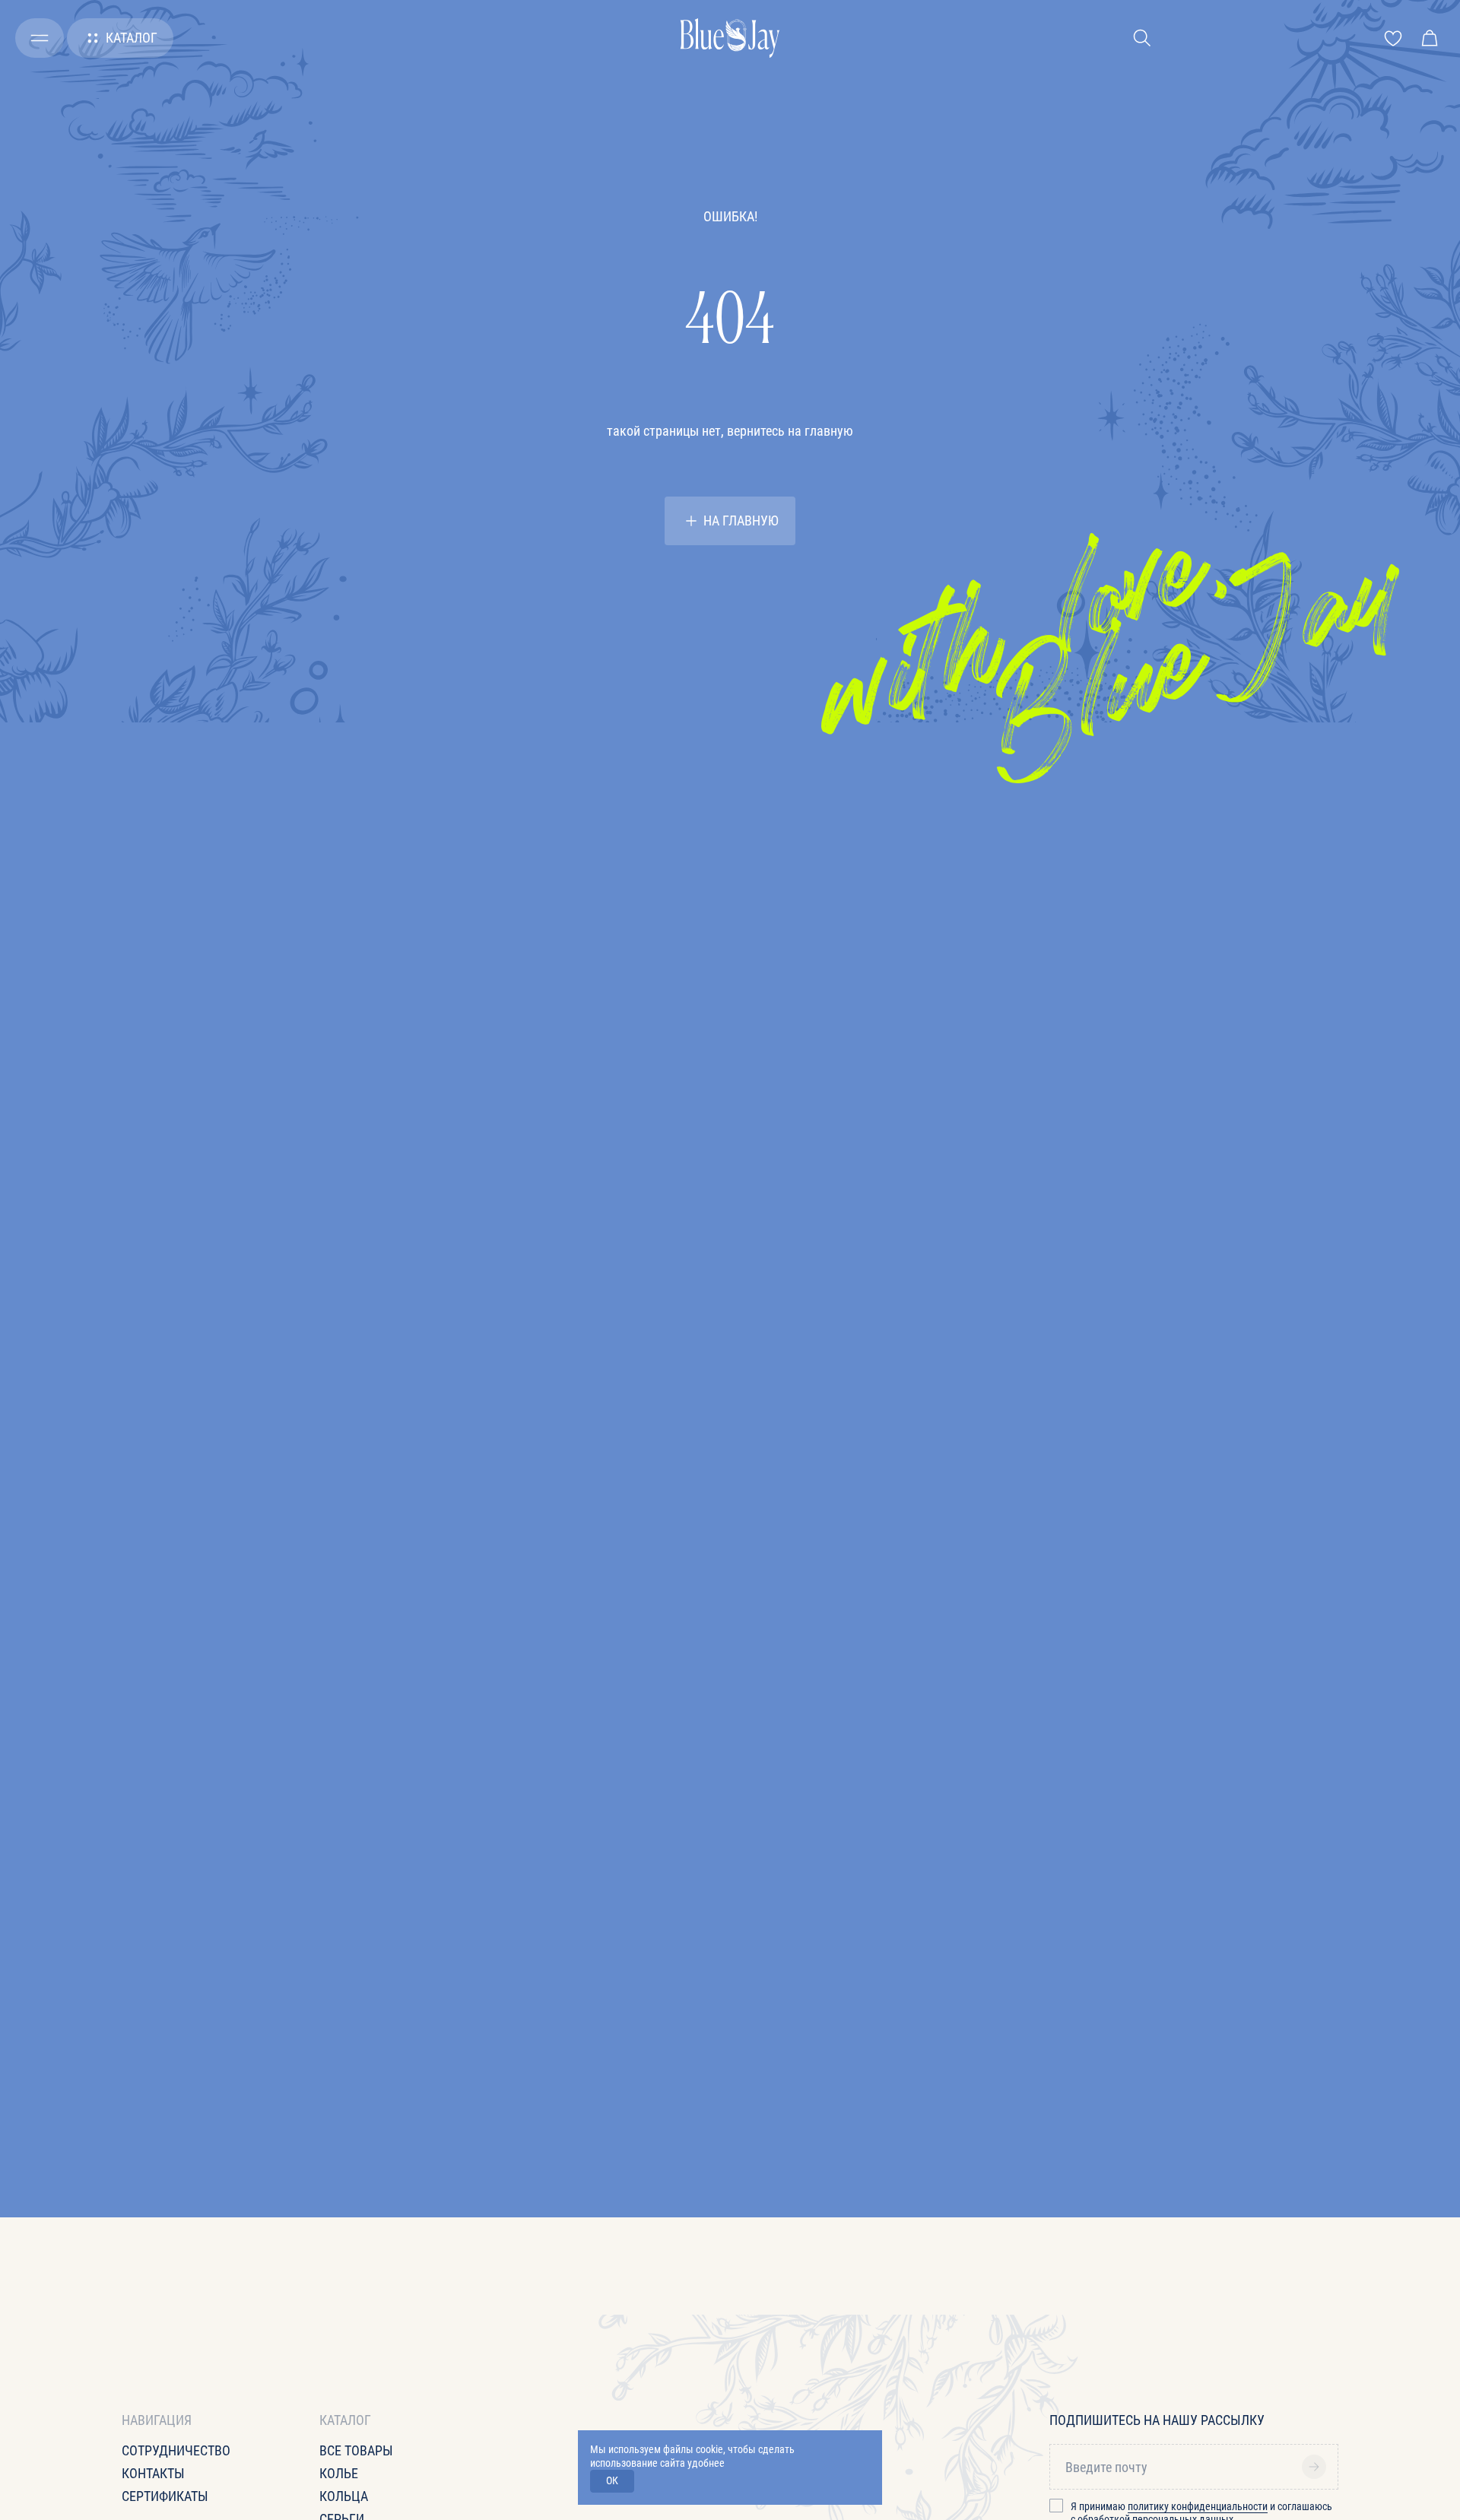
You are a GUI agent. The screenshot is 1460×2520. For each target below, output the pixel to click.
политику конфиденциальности (1198, 2506)
